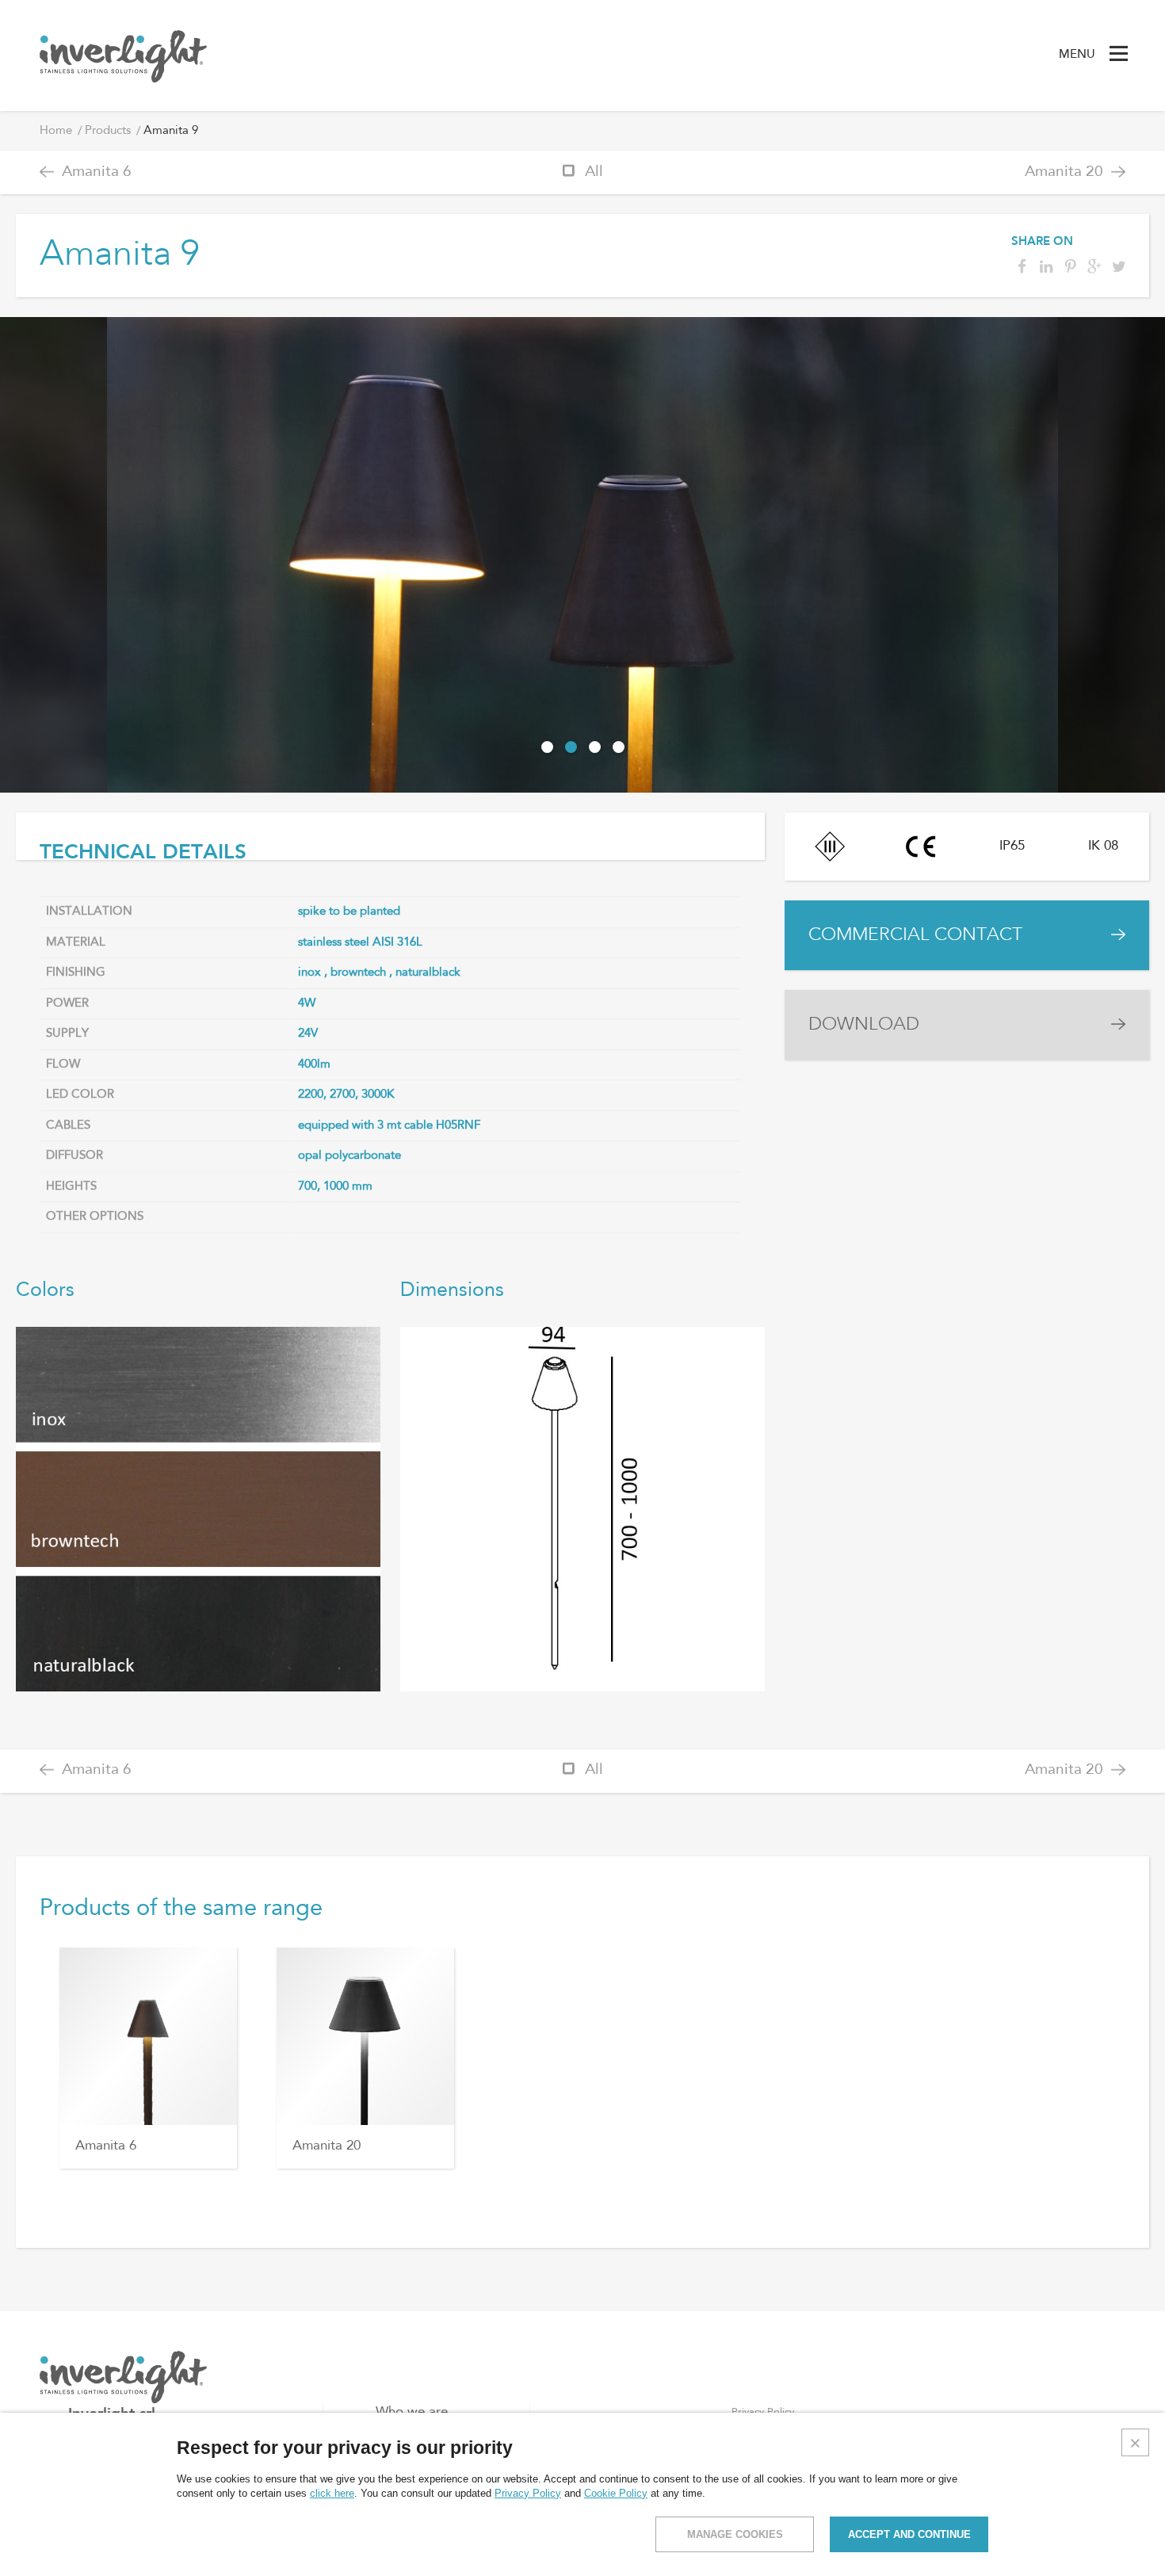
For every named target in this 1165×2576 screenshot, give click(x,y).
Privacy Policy (528, 2493)
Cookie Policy (616, 2493)
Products (108, 131)
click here (332, 2493)
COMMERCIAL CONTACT (915, 935)
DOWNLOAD (864, 1024)
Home (56, 131)
